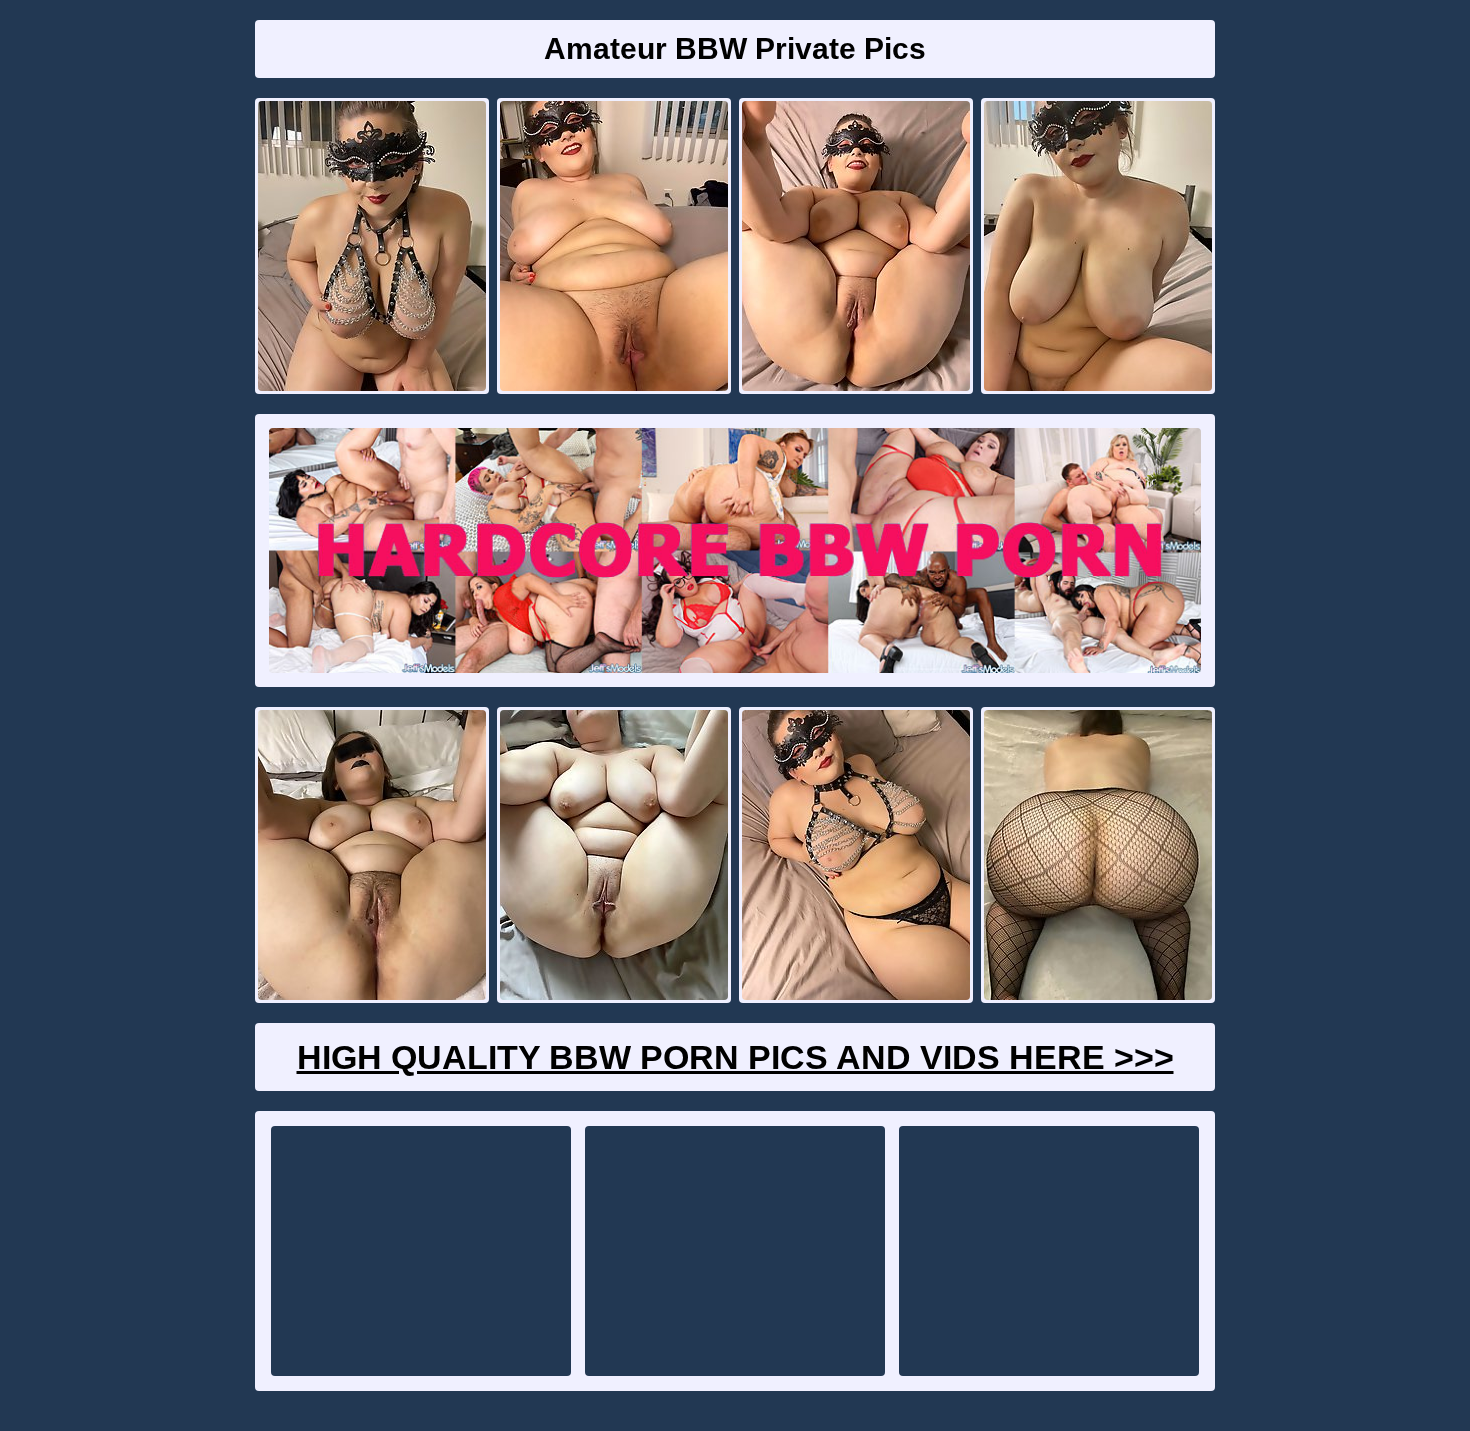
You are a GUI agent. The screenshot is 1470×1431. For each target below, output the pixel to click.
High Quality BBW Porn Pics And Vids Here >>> (735, 1057)
